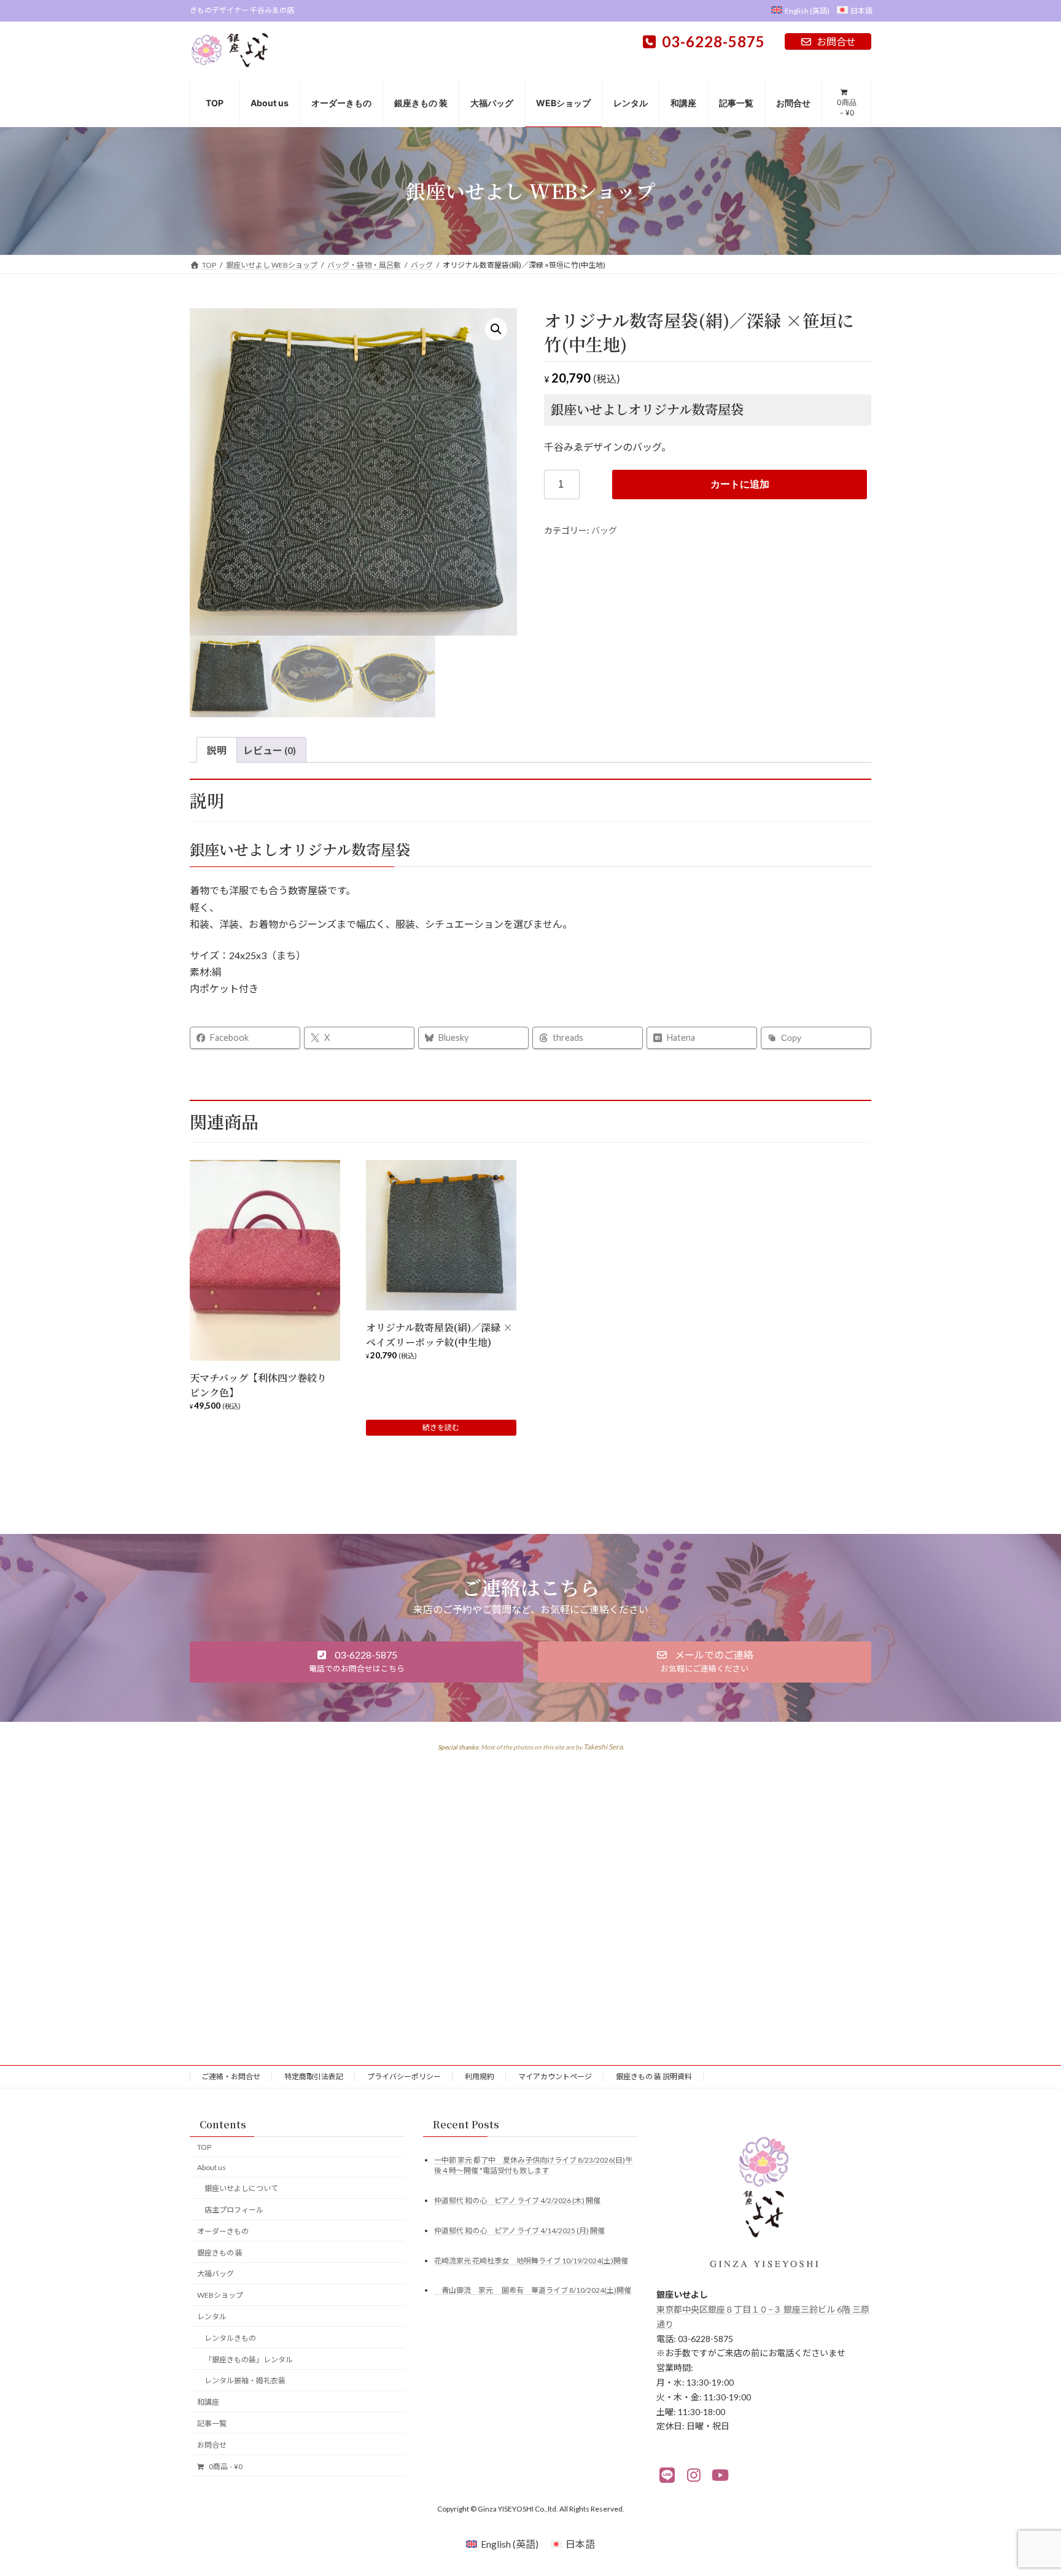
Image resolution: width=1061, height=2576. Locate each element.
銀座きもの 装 (220, 2252)
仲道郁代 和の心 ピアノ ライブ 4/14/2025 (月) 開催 (519, 2230)
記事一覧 (212, 2423)
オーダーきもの (223, 2231)
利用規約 (480, 2076)
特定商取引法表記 (314, 2076)
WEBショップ (220, 2295)
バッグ (604, 530)
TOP (204, 2146)
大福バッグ (216, 2274)
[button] (496, 329)
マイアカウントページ (555, 2076)
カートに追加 (740, 484)
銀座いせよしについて (241, 2188)
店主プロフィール (234, 2210)
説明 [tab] (217, 750)
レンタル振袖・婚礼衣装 (245, 2380)
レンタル (212, 2317)
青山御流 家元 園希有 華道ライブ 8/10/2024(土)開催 (533, 2290)
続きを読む (441, 1427)
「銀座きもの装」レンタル (249, 2359)
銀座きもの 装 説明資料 (654, 2076)
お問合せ (836, 41)
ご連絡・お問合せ (231, 2076)
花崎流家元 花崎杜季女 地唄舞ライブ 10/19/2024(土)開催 (531, 2260)
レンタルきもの (230, 2337)
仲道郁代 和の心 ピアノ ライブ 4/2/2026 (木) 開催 (517, 2200)
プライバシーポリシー (404, 2076)
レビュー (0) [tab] (270, 750)
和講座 (208, 2402)
